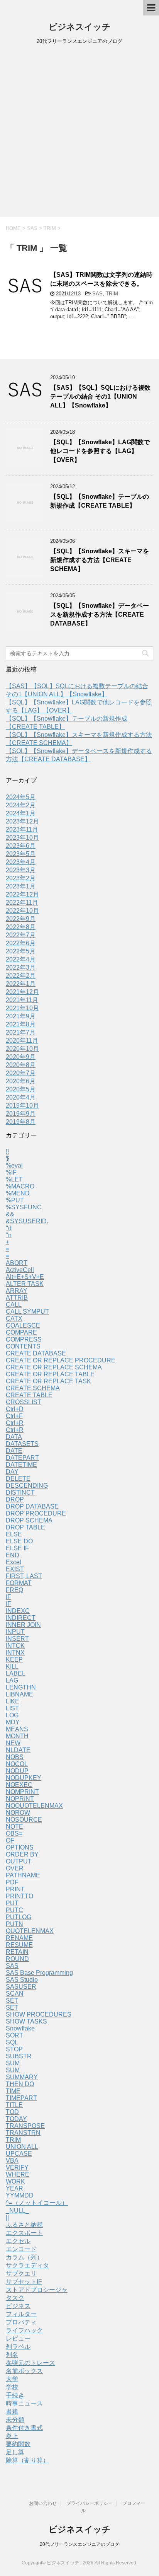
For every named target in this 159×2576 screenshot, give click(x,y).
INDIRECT (21, 1618)
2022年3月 (21, 967)
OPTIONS (20, 1847)
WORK (15, 2181)
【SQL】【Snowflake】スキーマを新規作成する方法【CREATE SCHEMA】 (100, 560)
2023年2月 (21, 878)
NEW (13, 1743)
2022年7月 (21, 935)
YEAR (14, 2188)
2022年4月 (21, 959)
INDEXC (18, 1611)
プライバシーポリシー (90, 2503)
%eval (14, 1165)
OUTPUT (19, 1861)
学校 (12, 2387)
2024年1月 (21, 813)
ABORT (17, 1263)
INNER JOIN (23, 1625)
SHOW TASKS (26, 2021)
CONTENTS (23, 1346)
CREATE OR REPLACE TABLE (50, 1374)
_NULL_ (17, 2210)
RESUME (19, 1945)
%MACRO (20, 1186)
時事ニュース (24, 2403)
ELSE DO (19, 1541)
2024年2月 (21, 805)
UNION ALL (22, 2147)
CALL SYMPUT (27, 1312)
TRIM (112, 294)
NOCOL (17, 1764)
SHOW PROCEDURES (39, 2014)
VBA (12, 2161)
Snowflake (20, 2028)
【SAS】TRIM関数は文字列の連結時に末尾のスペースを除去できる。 (101, 279)
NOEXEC (19, 1785)
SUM (13, 2063)
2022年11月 (22, 903)
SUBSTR (19, 2056)
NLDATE (18, 1750)
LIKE (13, 1701)
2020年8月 (21, 1065)
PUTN (14, 1924)
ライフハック (24, 2330)
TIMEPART (21, 2098)
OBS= (14, 1834)
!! (7, 1152)
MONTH (17, 1736)
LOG (12, 1715)
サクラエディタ (27, 2265)
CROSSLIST (24, 1402)
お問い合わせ (43, 2503)
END (13, 1555)
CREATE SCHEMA (33, 1388)
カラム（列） (24, 2257)
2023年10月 (22, 838)
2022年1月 (21, 984)
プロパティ (21, 2322)
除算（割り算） (27, 2460)
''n (9, 1235)
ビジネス (18, 2306)
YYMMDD (20, 2195)
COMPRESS (24, 1339)
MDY (13, 1722)
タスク (15, 2298)
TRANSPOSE (25, 2126)
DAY (12, 1472)
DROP (15, 1499)
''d (9, 1228)
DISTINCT (20, 1493)
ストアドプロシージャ (37, 2290)
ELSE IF (17, 1548)
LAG (12, 1680)
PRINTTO (19, 1896)
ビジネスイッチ (80, 27)
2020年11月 (22, 1041)
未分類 (15, 2420)
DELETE (18, 1479)
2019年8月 (21, 1122)
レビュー (18, 2338)
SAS (97, 294)
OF (10, 1840)
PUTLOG (19, 1917)
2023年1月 (21, 886)
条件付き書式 (24, 2428)
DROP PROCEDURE (36, 1513)
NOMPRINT (22, 1792)
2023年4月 (21, 862)
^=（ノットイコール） (37, 2203)
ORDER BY (22, 1854)
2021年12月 (22, 992)
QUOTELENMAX (30, 1931)
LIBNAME (19, 1694)
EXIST (15, 1569)
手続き (15, 2395)
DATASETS (22, 1444)
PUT (12, 1903)
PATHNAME (23, 1875)
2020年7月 (21, 1073)
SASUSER (21, 1987)
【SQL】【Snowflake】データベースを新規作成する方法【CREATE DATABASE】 (100, 615)
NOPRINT (20, 1799)
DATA (14, 1437)
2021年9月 (21, 1016)
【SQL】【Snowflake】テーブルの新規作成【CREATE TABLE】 (100, 501)
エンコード (21, 2249)
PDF (12, 1882)
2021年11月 (22, 1000)
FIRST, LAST (24, 1576)
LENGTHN (21, 1687)
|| (7, 2217)
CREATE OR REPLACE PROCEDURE (61, 1360)
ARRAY (17, 1291)
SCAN (15, 1994)
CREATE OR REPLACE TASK (48, 1381)
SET (12, 2001)
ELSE (14, 1534)
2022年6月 (21, 943)
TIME (13, 2091)
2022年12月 (22, 894)
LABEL (16, 1673)
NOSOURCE (24, 1820)
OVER (15, 1868)
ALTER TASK (25, 1284)
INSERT (17, 1639)
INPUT (15, 1632)
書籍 (12, 2411)
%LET (14, 1179)
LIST (12, 1708)
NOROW (18, 1813)
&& (10, 1214)
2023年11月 (22, 829)
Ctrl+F (14, 1416)
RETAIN (17, 1952)
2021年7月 (21, 1032)
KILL (12, 1666)
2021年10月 (22, 1008)
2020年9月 (21, 1057)
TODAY (16, 2119)
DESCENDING (27, 1486)
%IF (11, 1172)
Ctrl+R (15, 1423)
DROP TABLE (25, 1527)
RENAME (19, 1938)
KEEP (14, 1660)
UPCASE (19, 2154)
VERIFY (17, 2168)
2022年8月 (21, 927)
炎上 (12, 2436)
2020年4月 (21, 1097)
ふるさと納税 (24, 2225)
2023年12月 (22, 821)
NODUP (17, 1771)
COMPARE (21, 1332)
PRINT (15, 1889)
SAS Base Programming (39, 1973)
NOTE (14, 1827)
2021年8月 (21, 1024)
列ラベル (18, 2347)
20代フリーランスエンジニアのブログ (79, 2544)
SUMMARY (22, 2077)
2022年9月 (21, 919)
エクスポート (24, 2233)
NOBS (15, 1757)
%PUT (15, 1200)
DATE (14, 1451)
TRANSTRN (23, 2133)
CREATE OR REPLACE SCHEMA (54, 1367)
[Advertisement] (79, 133)
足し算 (15, 2452)
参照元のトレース (30, 2363)
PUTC (14, 1910)
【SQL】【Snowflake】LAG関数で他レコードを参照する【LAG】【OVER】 (100, 451)
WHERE (18, 2175)
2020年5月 (21, 1089)
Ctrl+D (15, 1409)
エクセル (18, 2241)
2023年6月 (21, 846)
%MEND (18, 1193)
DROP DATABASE (32, 1506)
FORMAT (19, 1583)
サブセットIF (24, 2282)
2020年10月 (22, 1049)
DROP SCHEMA (29, 1520)
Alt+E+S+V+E (25, 1277)
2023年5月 (21, 854)
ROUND (17, 1959)
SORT (14, 2035)
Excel (14, 1562)
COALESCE (23, 1326)
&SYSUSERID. (27, 1221)
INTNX (15, 1653)
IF (8, 1597)
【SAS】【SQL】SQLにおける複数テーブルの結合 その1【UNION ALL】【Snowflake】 (100, 397)
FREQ (14, 1590)
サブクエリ (21, 2273)
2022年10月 (22, 911)
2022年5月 (21, 951)
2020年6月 (21, 1081)
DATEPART (22, 1458)
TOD (12, 2112)
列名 (12, 2355)
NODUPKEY (24, 1778)
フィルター (21, 2314)
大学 (12, 2379)
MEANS (17, 1729)
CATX (14, 1319)
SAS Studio (22, 1980)
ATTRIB (17, 1298)
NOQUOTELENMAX (34, 1806)
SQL (12, 2042)
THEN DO (20, 2084)
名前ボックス (24, 2371)
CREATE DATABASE (36, 1353)
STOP (14, 2049)
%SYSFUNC (24, 1207)
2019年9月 (21, 1114)
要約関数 (18, 2444)
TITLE (14, 2105)
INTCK (15, 1646)
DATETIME (21, 1465)
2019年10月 (22, 1106)
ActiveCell (20, 1270)
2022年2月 (21, 976)
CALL (14, 1305)
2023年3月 (21, 870)
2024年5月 (21, 797)
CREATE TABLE (29, 1395)
